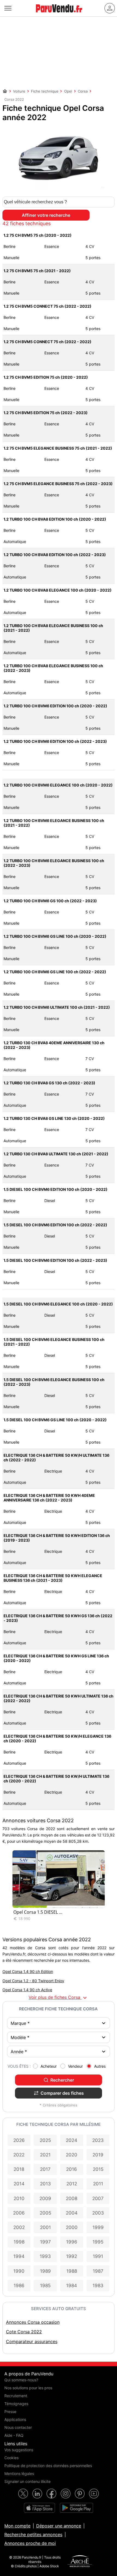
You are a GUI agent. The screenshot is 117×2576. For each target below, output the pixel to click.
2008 (72, 2198)
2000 (72, 2227)
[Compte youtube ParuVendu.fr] (94, 2494)
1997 (45, 2242)
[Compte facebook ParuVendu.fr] (51, 2494)
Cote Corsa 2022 (24, 2332)
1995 (98, 2242)
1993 (45, 2256)
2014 (19, 2184)
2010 (19, 2198)
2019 (98, 2155)
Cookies (11, 2458)
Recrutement (16, 2396)
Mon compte (17, 2526)
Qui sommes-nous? (21, 2380)
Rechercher (62, 2080)
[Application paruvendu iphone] (39, 2508)
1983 (98, 2286)
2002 (19, 2227)
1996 (72, 2242)
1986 (19, 2286)
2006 (19, 2213)
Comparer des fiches (62, 2093)
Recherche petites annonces (33, 2535)
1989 (45, 2271)
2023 (98, 2140)
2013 (45, 2184)
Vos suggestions (19, 2450)
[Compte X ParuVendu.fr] (23, 2494)
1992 (72, 2256)
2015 (98, 2169)
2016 (72, 2169)
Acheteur (49, 2066)
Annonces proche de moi (30, 2543)
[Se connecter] (110, 8)
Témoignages (16, 2404)
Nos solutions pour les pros (28, 2388)
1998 (19, 2242)
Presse (10, 2412)
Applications (15, 2419)
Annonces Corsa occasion (33, 2322)
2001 (45, 2227)
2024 (72, 2140)
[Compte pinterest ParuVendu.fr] (80, 2494)
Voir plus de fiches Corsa (58, 1998)
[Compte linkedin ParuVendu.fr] (37, 2494)
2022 (19, 2155)
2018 (19, 2169)
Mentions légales (19, 2473)
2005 (45, 2213)
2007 (98, 2198)
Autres (100, 2066)
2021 (45, 2155)
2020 (72, 2155)
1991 (98, 2256)
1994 (19, 2256)
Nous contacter (18, 2427)
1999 (98, 2227)
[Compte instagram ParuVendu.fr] (66, 2494)
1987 (98, 2271)
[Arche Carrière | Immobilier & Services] (80, 2562)
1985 (45, 2286)
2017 (45, 2169)
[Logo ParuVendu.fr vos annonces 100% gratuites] (59, 15)
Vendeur (75, 2066)
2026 (19, 2140)
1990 (19, 2271)
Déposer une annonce (59, 2526)
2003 (98, 2213)
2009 (45, 2198)
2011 (98, 2184)
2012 (72, 2184)
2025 (45, 2140)
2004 (72, 2213)
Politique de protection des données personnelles (48, 2466)
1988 (72, 2271)
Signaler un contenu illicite (27, 2481)
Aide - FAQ (14, 2435)
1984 (72, 2286)
